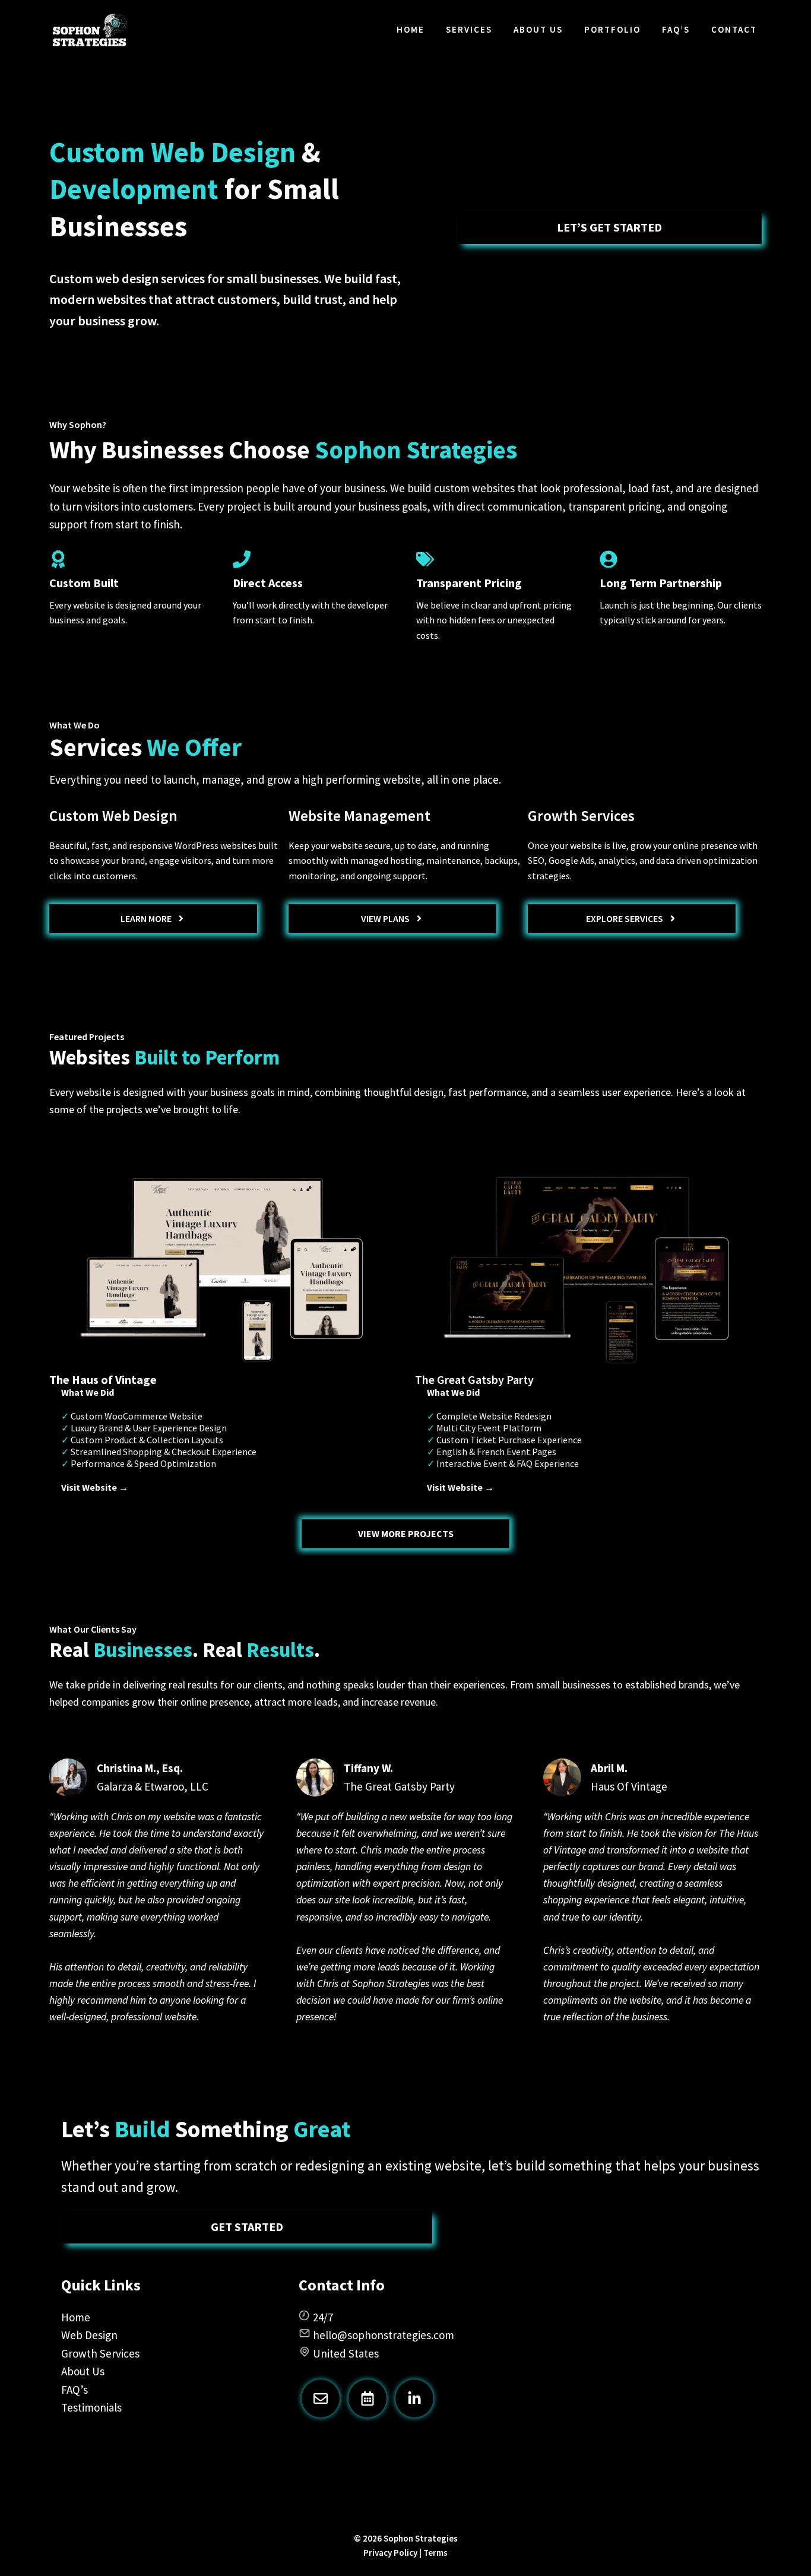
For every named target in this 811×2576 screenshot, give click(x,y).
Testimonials (91, 2407)
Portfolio (612, 29)
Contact (734, 29)
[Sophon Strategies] (90, 30)
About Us (538, 29)
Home (411, 29)
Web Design (89, 2335)
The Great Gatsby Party (399, 1786)
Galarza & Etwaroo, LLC (153, 1786)
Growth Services (100, 2353)
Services (469, 29)
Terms (435, 2553)
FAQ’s (676, 29)
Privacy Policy (390, 2553)
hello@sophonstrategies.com (384, 2335)
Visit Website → (95, 1487)
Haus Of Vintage (629, 1786)
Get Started (247, 2227)
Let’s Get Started (609, 227)
